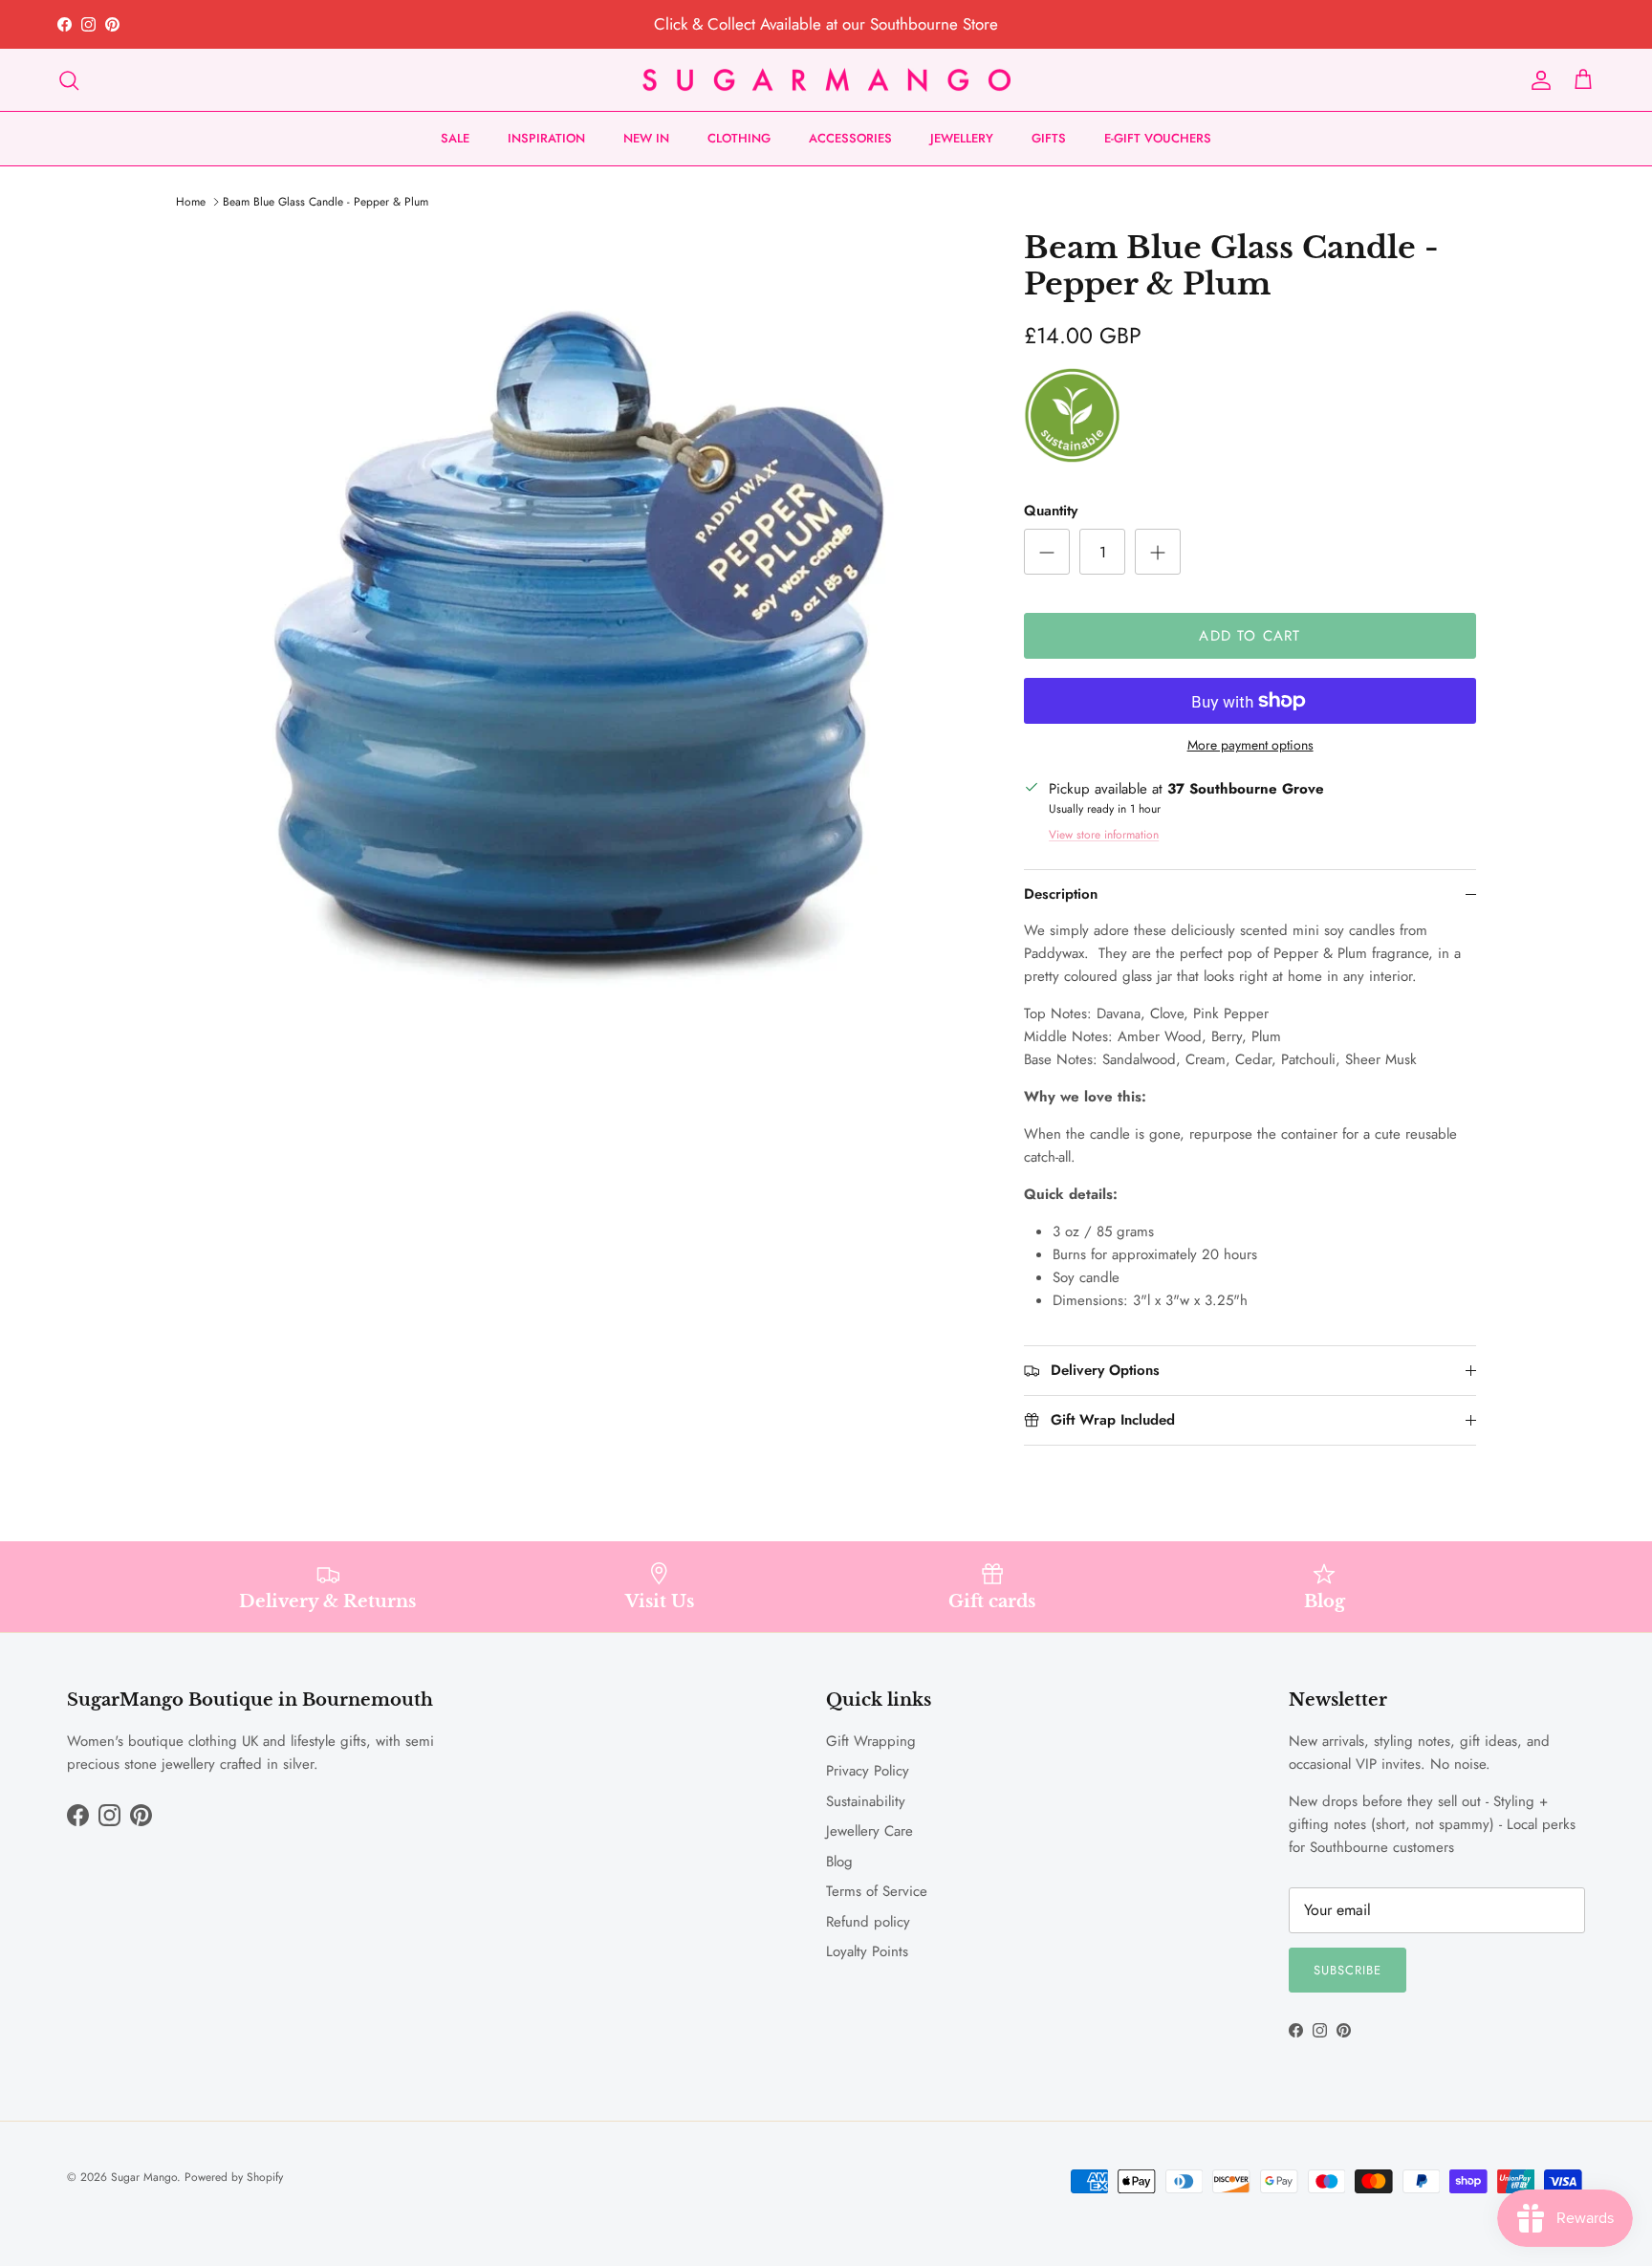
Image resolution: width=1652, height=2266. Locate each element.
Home (191, 202)
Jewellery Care (869, 1831)
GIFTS (1049, 138)
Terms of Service (877, 1891)
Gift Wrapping (871, 1741)
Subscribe (1348, 1970)
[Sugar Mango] (826, 80)
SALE (455, 138)
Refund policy (868, 1922)
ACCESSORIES (850, 138)
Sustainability (866, 1801)
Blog (839, 1862)
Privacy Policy (868, 1771)
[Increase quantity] (1158, 552)
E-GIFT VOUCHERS (1158, 138)
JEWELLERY (962, 138)
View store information (1104, 835)
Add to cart (1250, 636)
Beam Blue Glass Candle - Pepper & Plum (326, 202)
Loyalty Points (867, 1951)
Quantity (1051, 511)
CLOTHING (739, 138)
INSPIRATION (546, 138)
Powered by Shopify (234, 2177)
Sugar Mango (144, 2177)
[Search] (69, 80)
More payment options (1250, 745)
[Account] (1537, 80)
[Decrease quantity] (1047, 552)
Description (1061, 894)
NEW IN (646, 138)
